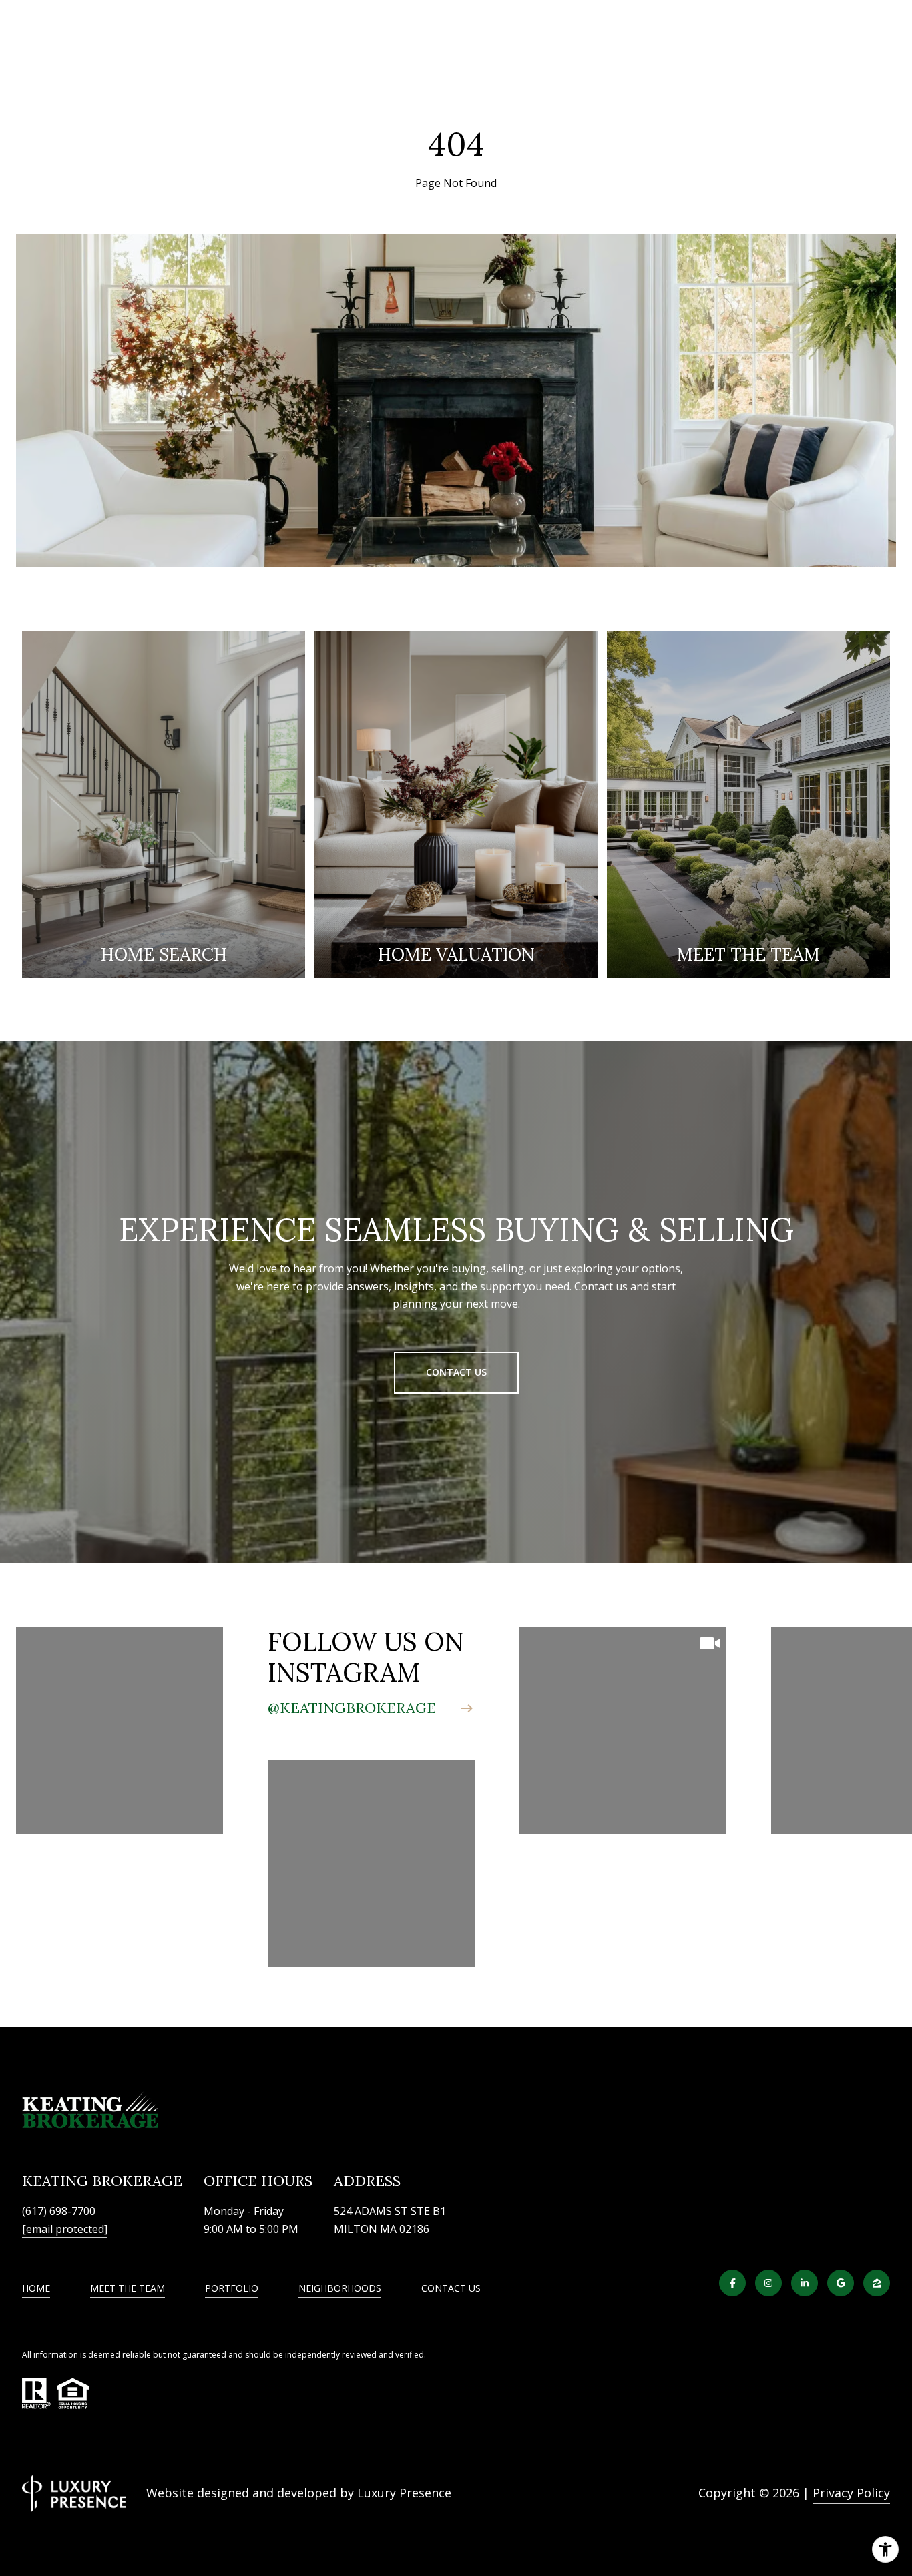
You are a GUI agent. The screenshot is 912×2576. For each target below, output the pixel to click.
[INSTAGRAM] (768, 2283)
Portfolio (232, 2288)
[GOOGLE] (841, 2283)
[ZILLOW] (877, 2283)
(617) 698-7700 (59, 2211)
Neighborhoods (340, 2288)
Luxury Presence (404, 2493)
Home (36, 2288)
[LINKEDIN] (805, 2283)
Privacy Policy (851, 2493)
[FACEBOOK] (732, 2283)
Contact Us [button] (456, 1372)
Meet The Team (128, 2288)
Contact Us (451, 2289)
